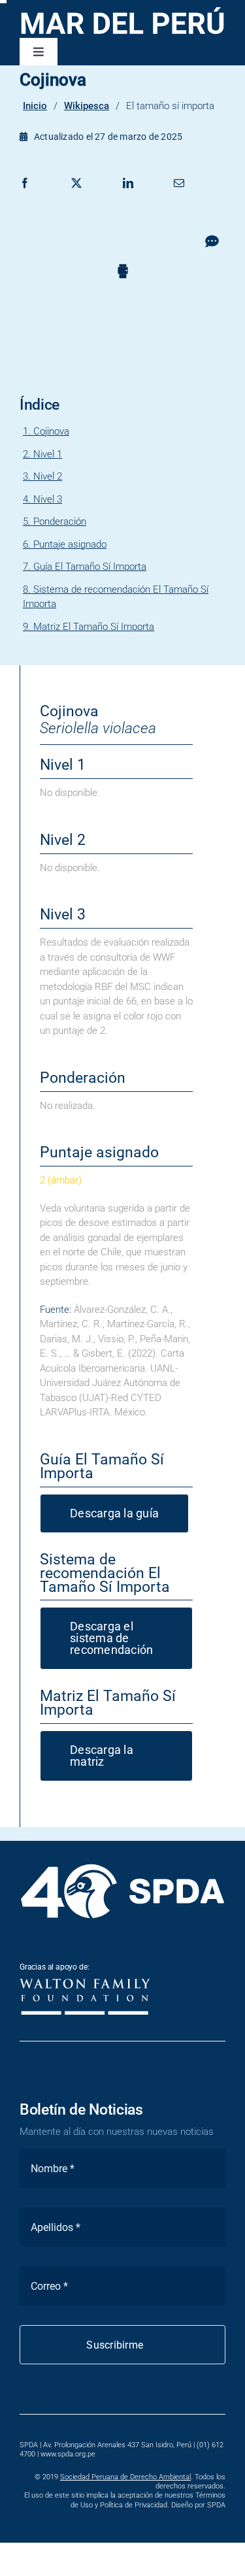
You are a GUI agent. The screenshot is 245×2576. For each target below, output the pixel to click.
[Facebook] (25, 197)
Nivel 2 (48, 476)
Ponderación (60, 521)
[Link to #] (212, 241)
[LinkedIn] (128, 197)
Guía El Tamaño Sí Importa (90, 567)
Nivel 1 (48, 454)
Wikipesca (87, 106)
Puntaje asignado (70, 544)
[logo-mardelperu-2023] (122, 8)
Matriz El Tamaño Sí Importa (94, 627)
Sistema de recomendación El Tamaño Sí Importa (116, 597)
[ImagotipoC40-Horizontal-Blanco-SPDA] (122, 1865)
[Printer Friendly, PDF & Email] (123, 270)
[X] (76, 197)
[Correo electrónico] (179, 197)
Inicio (35, 106)
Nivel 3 (48, 499)
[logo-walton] (85, 1983)
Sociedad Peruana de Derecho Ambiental (125, 2477)
